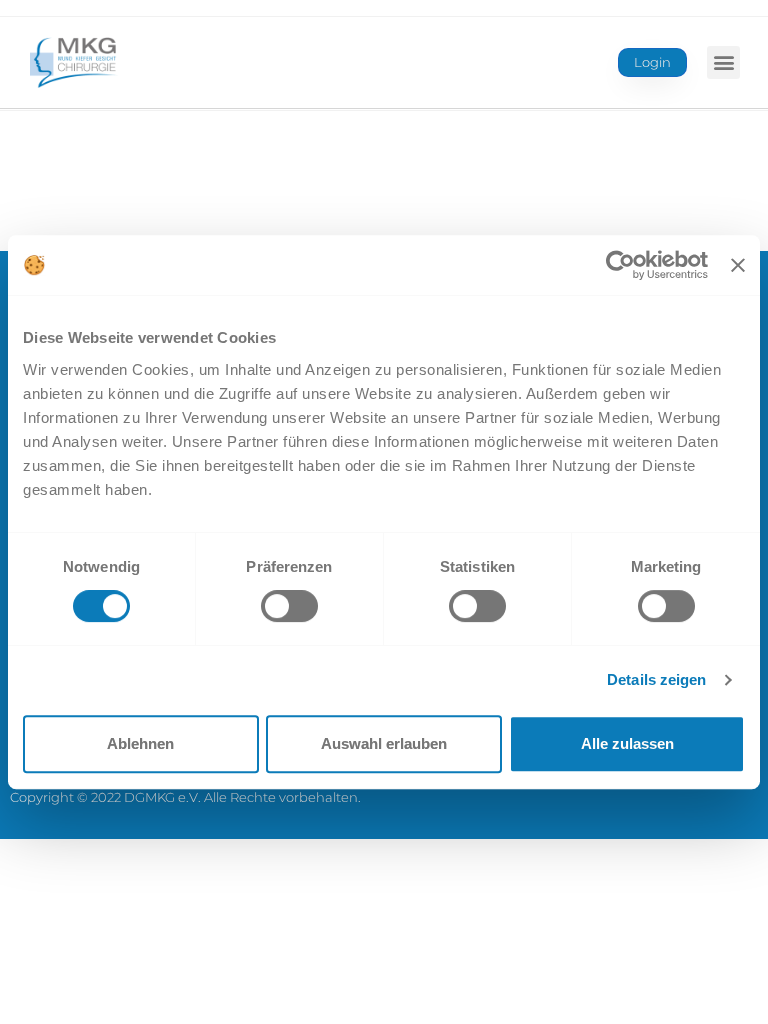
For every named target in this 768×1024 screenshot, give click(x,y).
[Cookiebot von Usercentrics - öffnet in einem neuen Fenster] (620, 265)
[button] (723, 62)
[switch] (289, 606)
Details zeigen (656, 679)
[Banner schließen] (738, 265)
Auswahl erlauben (384, 743)
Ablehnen (140, 743)
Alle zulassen (627, 743)
